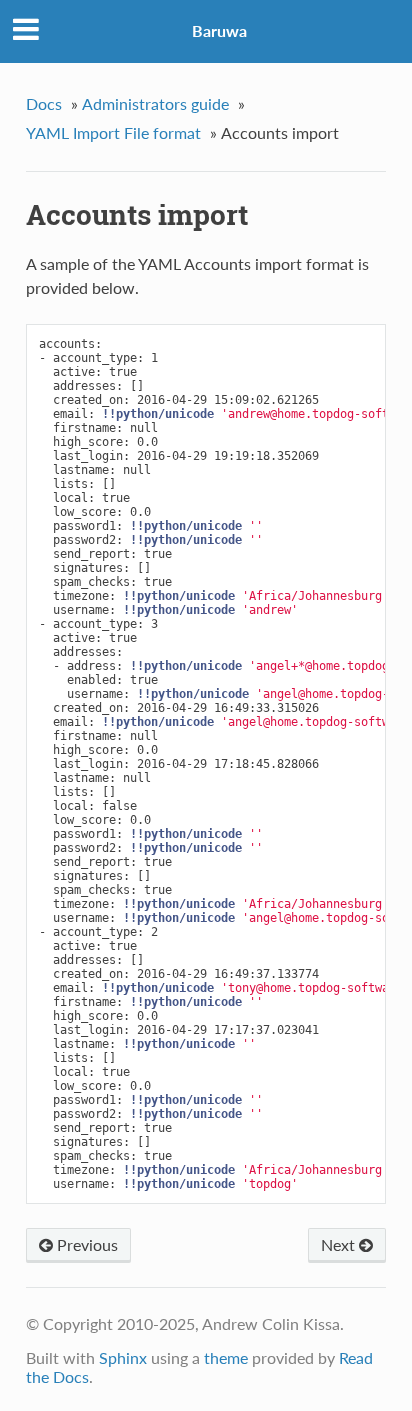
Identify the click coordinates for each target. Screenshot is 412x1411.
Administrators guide (155, 103)
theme (226, 1357)
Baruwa (219, 30)
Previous (85, 1244)
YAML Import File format (113, 132)
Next (340, 1244)
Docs (44, 103)
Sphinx (123, 1357)
